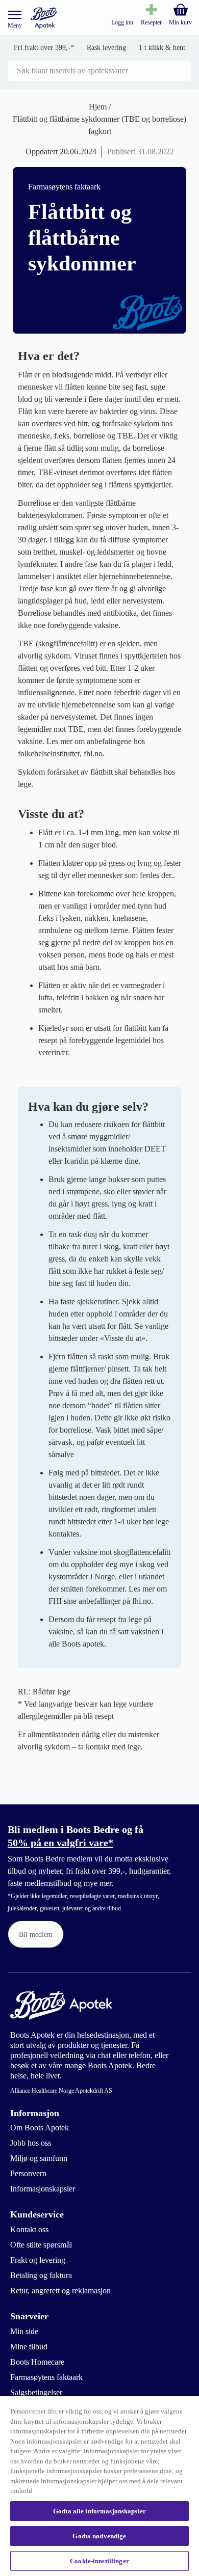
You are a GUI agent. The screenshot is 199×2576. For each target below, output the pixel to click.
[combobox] (99, 71)
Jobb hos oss (31, 2143)
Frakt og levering (38, 2260)
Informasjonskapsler (43, 2189)
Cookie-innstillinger (99, 2561)
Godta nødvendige (99, 2536)
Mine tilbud (29, 2347)
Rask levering (106, 48)
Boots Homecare (37, 2362)
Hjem (99, 107)
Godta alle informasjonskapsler (99, 2511)
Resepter (151, 22)
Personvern (28, 2173)
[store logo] (44, 18)
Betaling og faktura (41, 2275)
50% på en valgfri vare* (60, 1843)
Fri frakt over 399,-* (44, 48)
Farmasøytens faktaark (46, 2377)
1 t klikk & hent (162, 48)
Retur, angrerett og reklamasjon (60, 2291)
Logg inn (122, 22)
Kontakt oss (29, 2229)
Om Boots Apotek (40, 2128)
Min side (24, 2331)
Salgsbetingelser (36, 2392)
